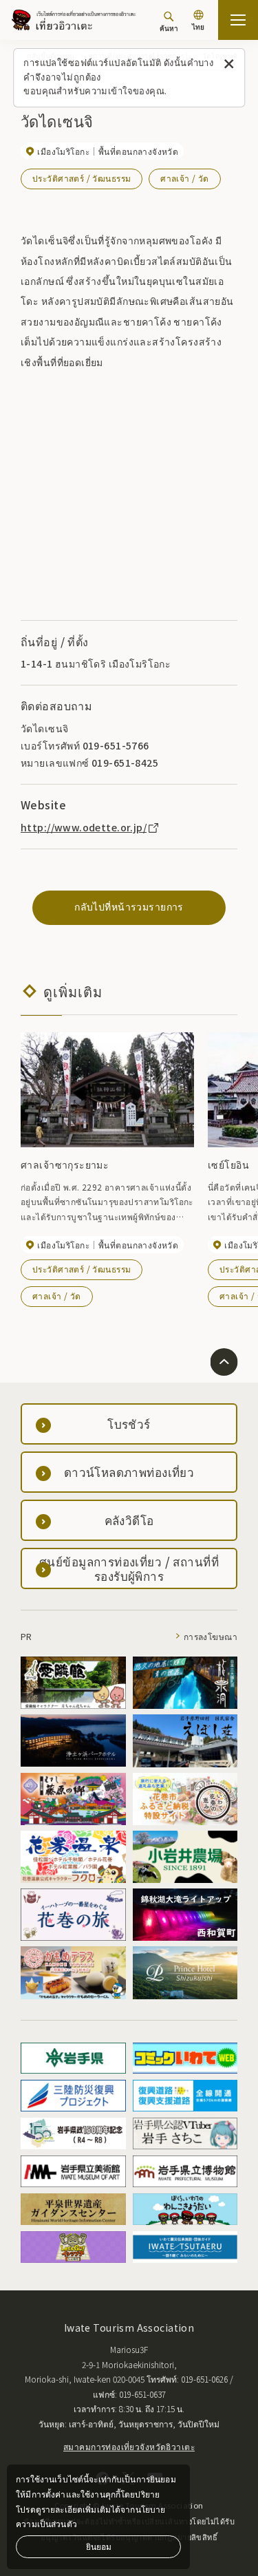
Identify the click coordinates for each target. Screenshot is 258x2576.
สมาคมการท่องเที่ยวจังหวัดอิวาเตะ (129, 2446)
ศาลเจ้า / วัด (185, 178)
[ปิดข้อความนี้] (229, 64)
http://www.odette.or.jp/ (84, 827)
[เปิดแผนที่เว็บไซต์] (238, 20)
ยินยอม (99, 2546)
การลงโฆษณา (211, 1636)
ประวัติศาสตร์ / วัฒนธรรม (82, 178)
